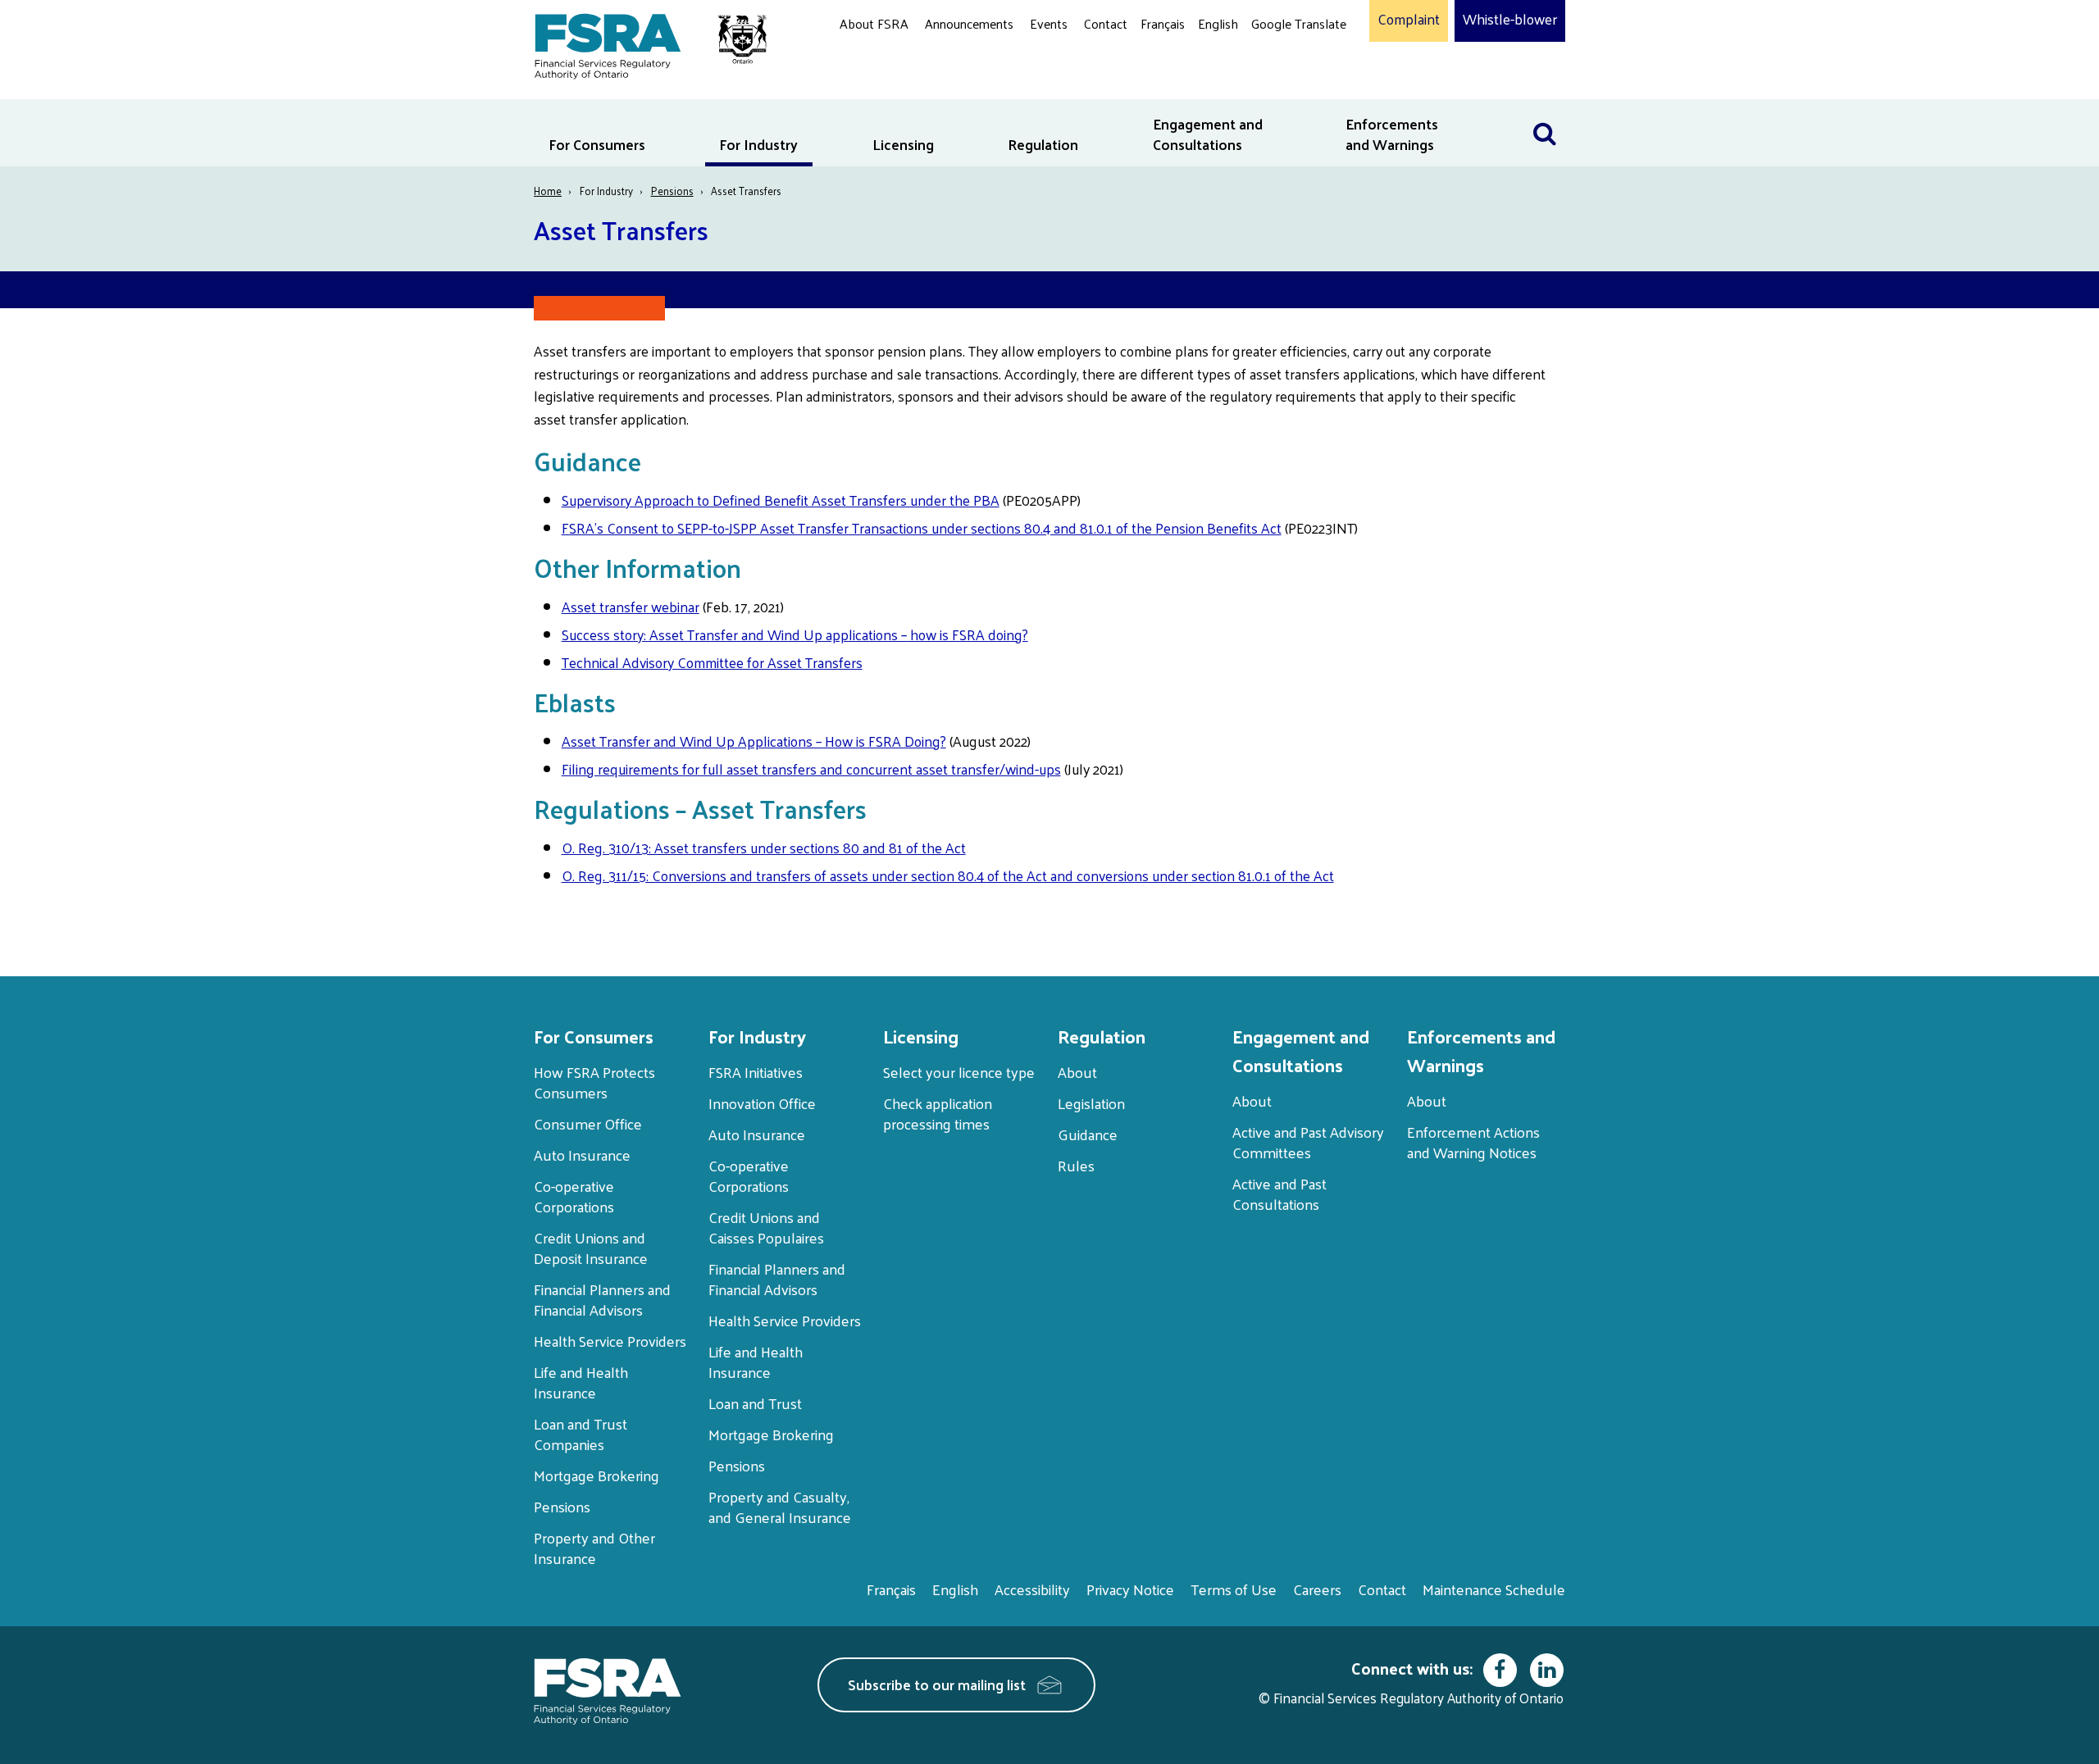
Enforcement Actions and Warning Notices (1473, 1142)
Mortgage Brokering (596, 1475)
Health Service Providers (610, 1341)
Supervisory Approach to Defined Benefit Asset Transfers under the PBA (781, 500)
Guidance (1088, 1134)
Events (1049, 23)
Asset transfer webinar (631, 607)
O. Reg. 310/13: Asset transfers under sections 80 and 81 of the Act (764, 848)
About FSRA (874, 23)
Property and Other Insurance (594, 1548)
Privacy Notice (1130, 1589)
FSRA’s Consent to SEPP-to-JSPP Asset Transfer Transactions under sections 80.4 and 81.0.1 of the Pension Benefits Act (922, 528)
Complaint (1409, 20)
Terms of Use (1234, 1589)
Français (1163, 23)
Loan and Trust (755, 1403)
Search (1545, 109)
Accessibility (1032, 1589)
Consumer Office (588, 1123)
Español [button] (1277, 86)
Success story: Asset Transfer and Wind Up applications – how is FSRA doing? (795, 634)
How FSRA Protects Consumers (594, 1082)
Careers (1317, 1589)
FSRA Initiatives (756, 1072)
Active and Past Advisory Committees (1308, 1142)
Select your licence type (959, 1072)
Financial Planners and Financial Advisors (602, 1299)
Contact (1106, 23)
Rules (1076, 1165)
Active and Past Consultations (1279, 1193)
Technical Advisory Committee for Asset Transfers (712, 662)
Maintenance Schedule (1494, 1589)
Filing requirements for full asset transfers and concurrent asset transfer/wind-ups (811, 769)
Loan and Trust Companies (581, 1434)
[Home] (642, 43)
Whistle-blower (1510, 20)
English (1218, 23)
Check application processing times (938, 1113)
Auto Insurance (582, 1155)
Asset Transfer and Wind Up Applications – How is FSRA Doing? (754, 741)
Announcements (969, 23)
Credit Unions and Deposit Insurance (591, 1248)
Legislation (1091, 1103)
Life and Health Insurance (581, 1382)
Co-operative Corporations (574, 1196)
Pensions (672, 191)
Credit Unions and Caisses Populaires (766, 1227)
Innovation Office (762, 1103)
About (1077, 1072)
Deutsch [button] (1278, 62)
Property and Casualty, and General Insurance (780, 1507)
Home (548, 191)
